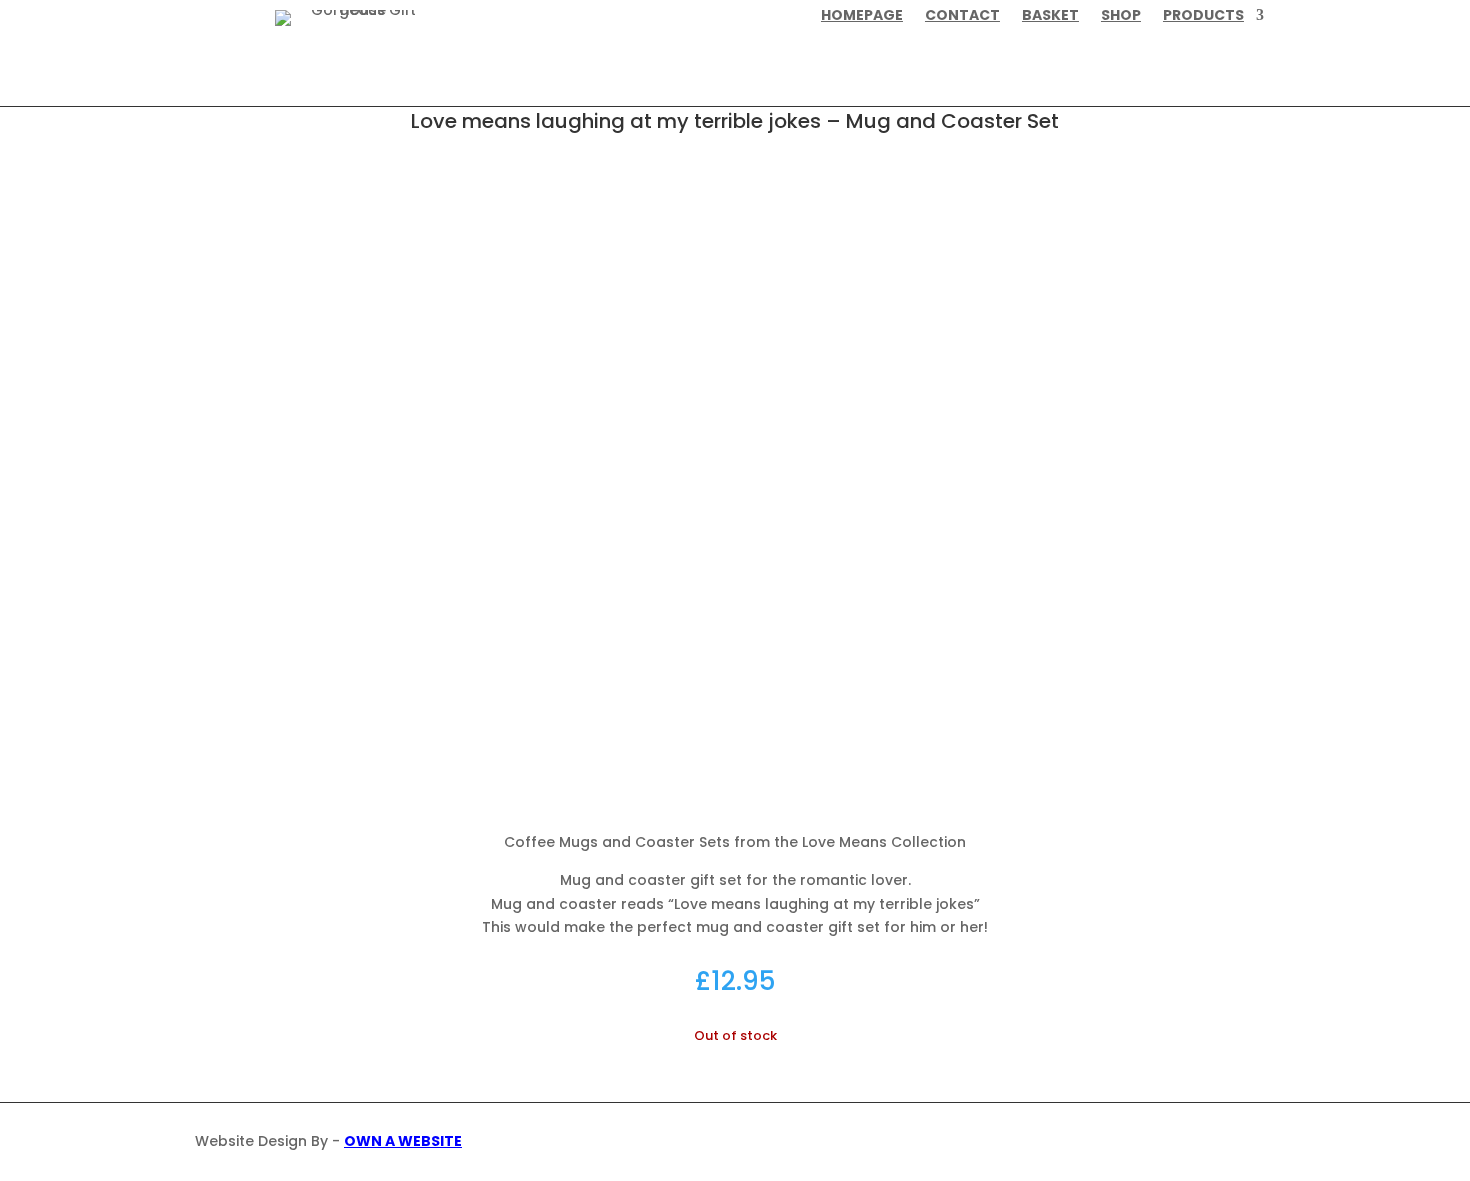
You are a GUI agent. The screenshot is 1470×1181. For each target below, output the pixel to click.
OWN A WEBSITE (403, 1141)
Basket (1050, 16)
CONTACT (962, 16)
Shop (1121, 16)
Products (1203, 16)
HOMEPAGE (862, 16)
